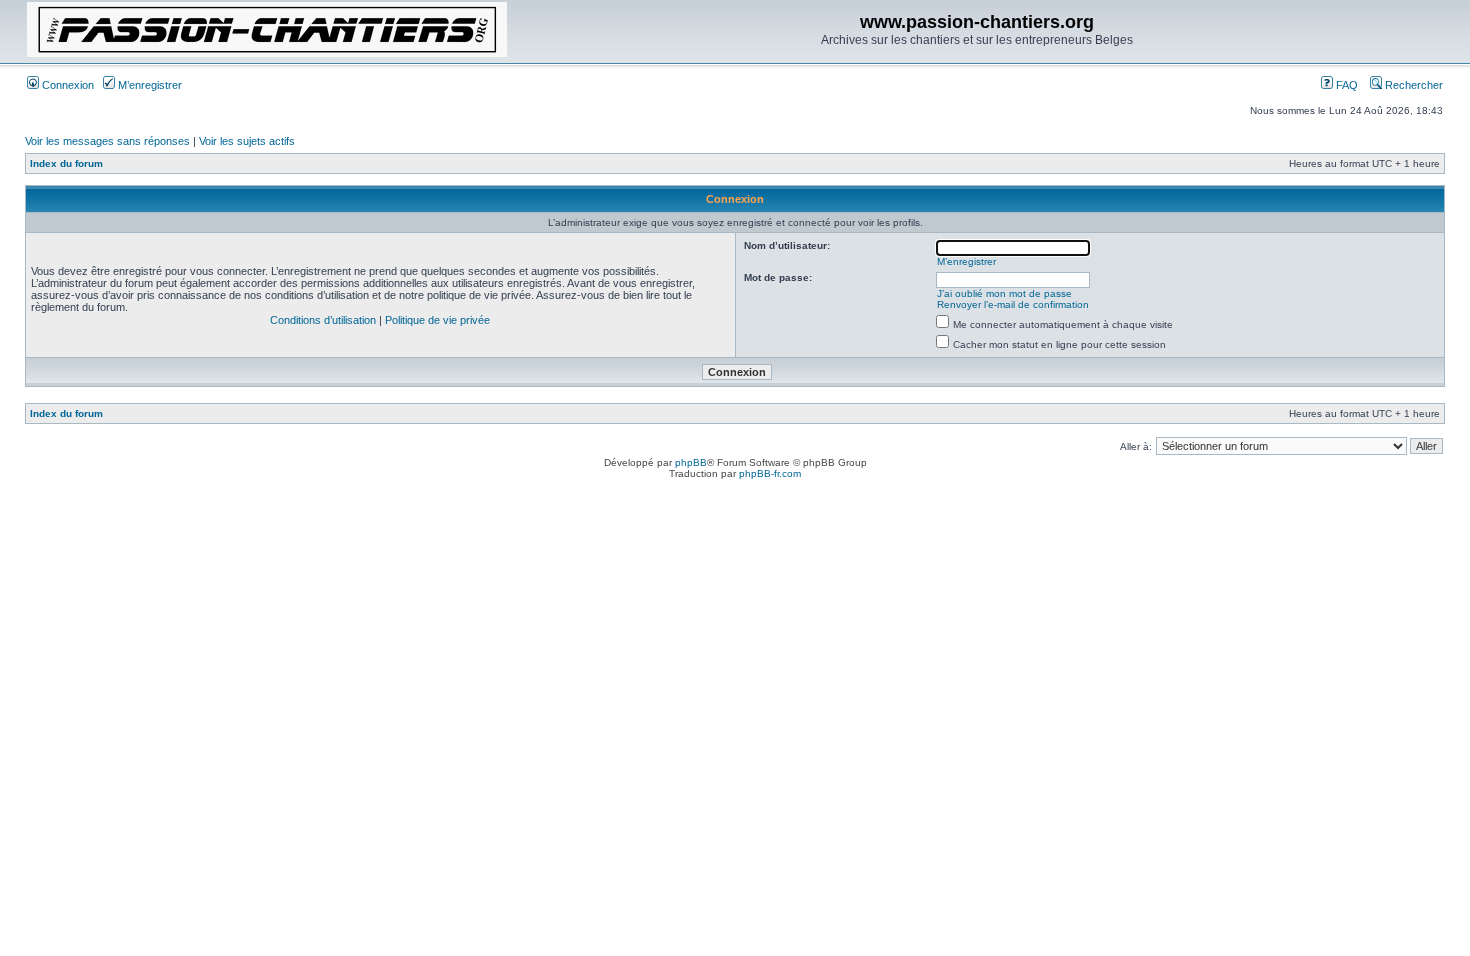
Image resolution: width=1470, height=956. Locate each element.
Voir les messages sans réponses (107, 141)
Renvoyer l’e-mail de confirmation (1013, 304)
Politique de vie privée (437, 320)
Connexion (66, 85)
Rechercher (1412, 85)
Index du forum (66, 163)
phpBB (691, 462)
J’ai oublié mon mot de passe (1004, 293)
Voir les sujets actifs (247, 141)
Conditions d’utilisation (323, 320)
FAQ (1345, 85)
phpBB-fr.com (770, 473)
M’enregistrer (148, 85)
